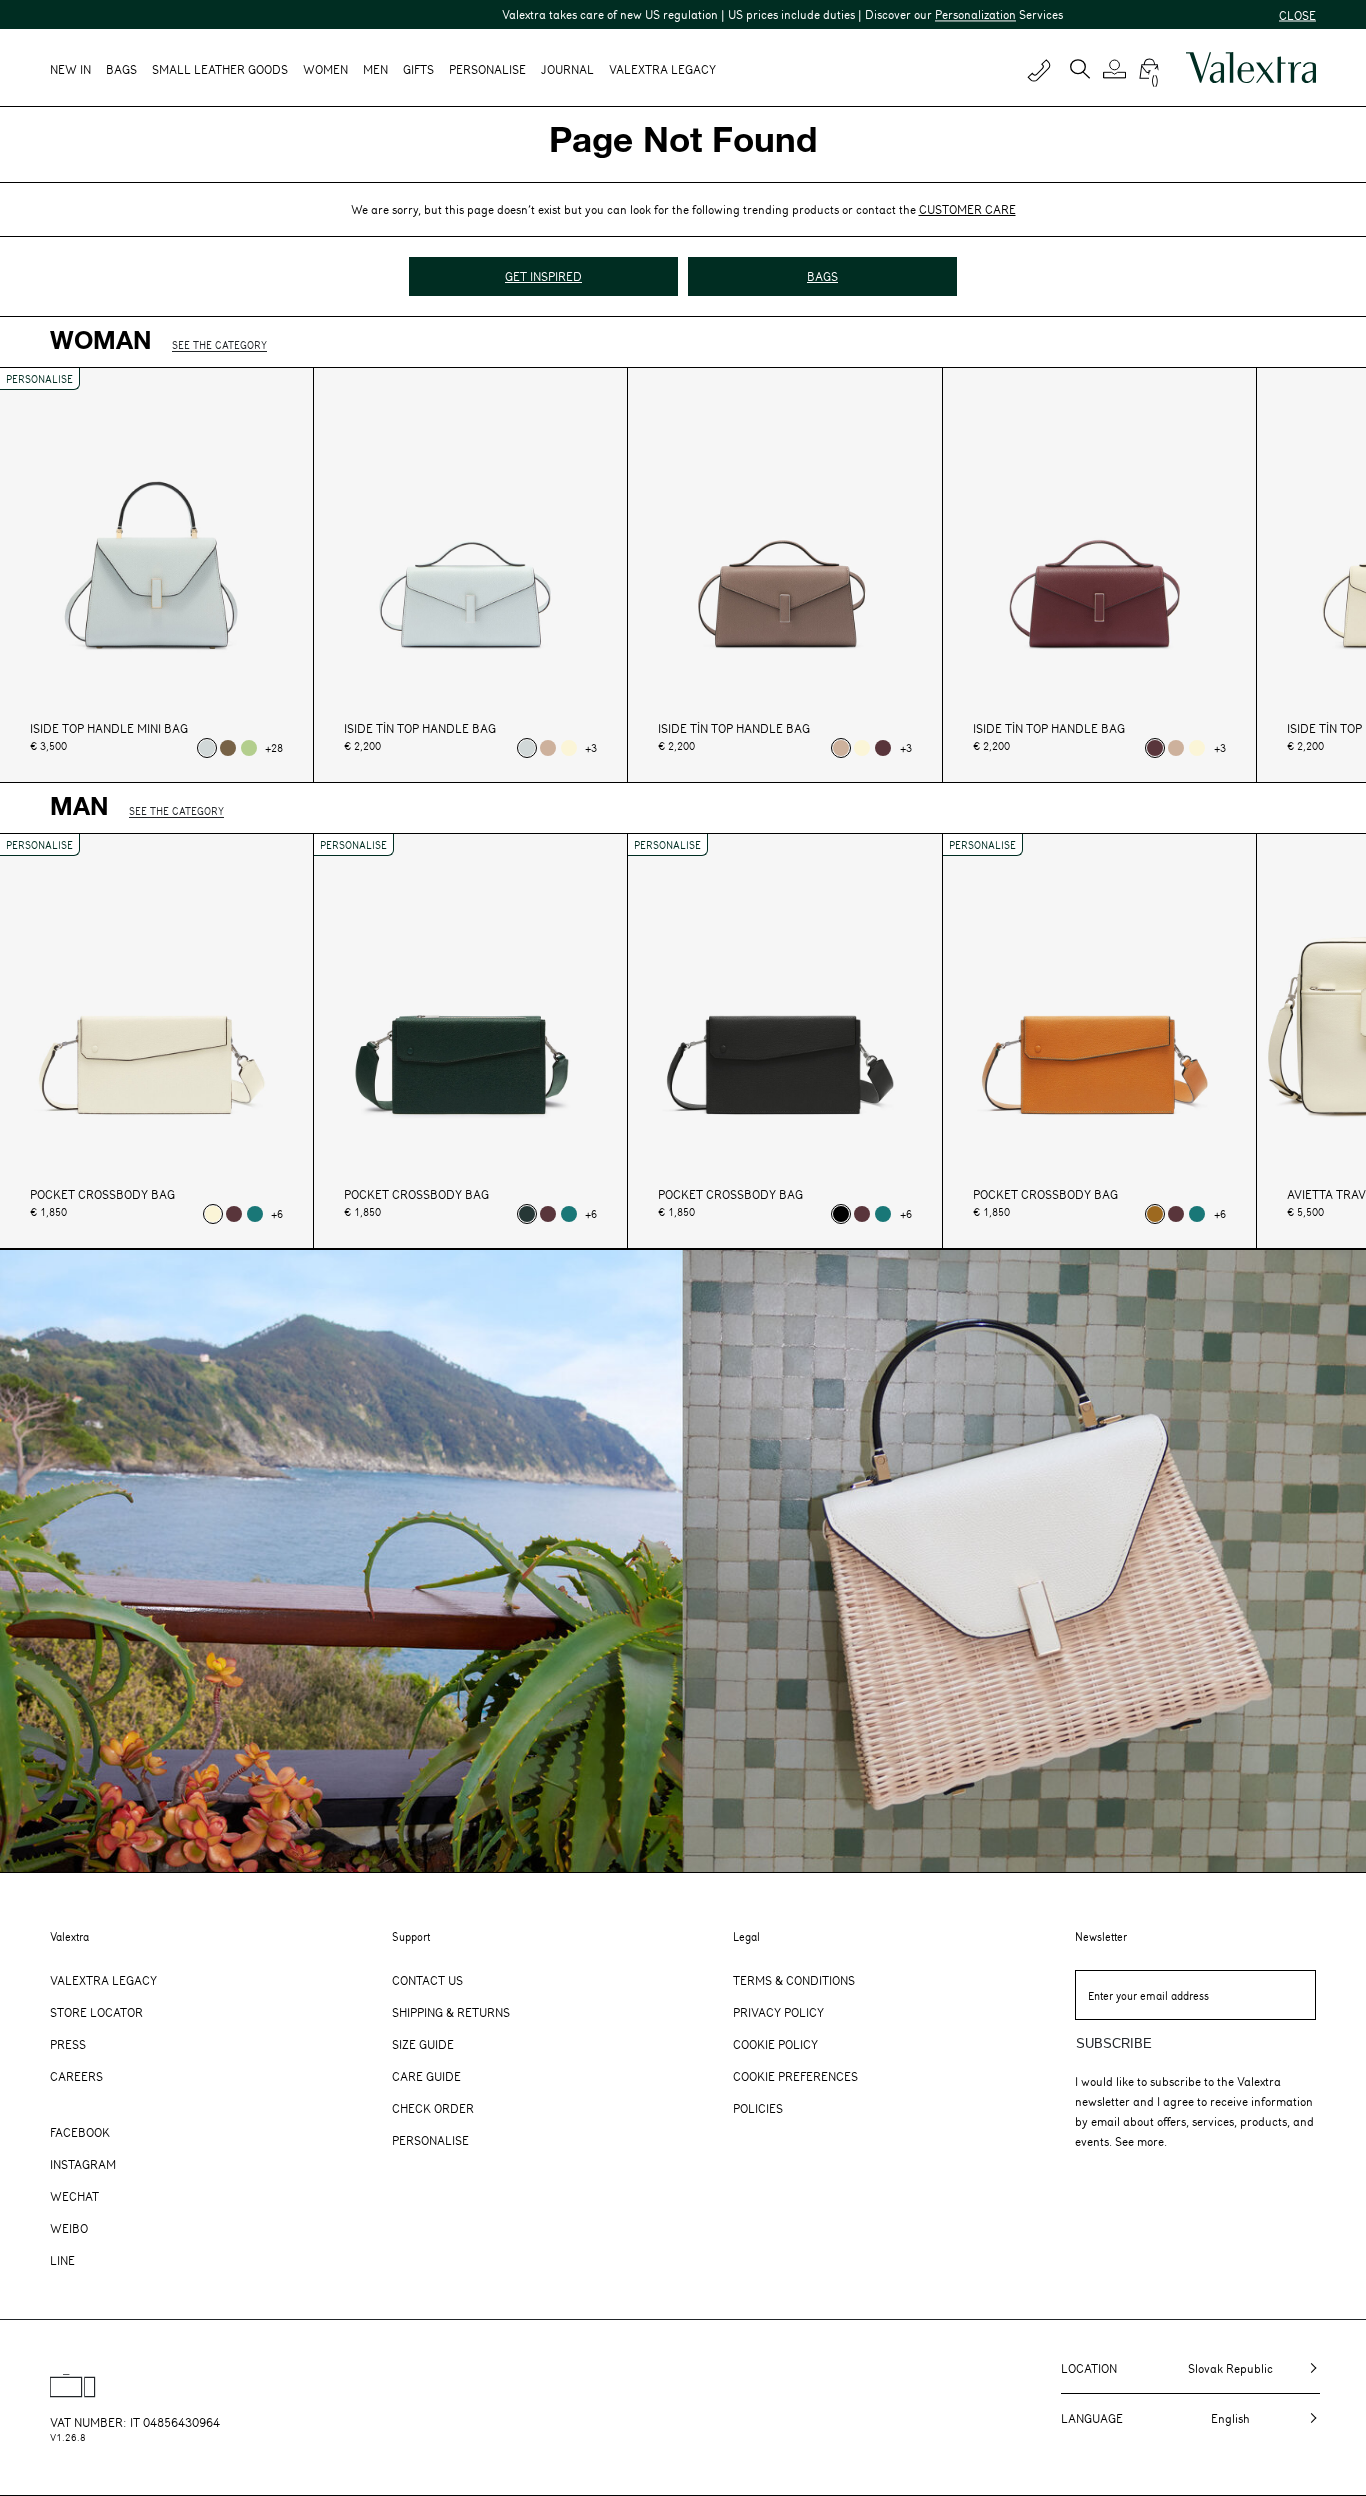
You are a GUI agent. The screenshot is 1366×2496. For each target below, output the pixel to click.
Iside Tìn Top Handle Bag (420, 728)
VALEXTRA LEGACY (662, 69)
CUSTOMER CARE (967, 209)
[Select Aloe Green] (249, 748)
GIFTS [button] (418, 69)
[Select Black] (841, 1214)
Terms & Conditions (794, 1980)
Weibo (69, 2228)
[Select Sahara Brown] (548, 748)
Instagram (83, 2164)
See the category (219, 344)
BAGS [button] (121, 69)
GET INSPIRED (543, 276)
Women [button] (325, 69)
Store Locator (96, 2012)
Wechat (74, 2196)
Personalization (884, 14)
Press (68, 2044)
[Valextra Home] (1251, 68)
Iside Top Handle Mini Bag (109, 728)
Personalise (487, 69)
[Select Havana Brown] (1155, 1214)
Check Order (433, 2108)
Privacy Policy (778, 2012)
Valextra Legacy (103, 1980)
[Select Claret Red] (883, 748)
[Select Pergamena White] (569, 748)
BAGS (822, 276)
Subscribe (1114, 2043)
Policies (758, 2108)
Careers (76, 2076)
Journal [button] (567, 69)
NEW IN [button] (70, 69)
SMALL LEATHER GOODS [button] (220, 69)
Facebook (80, 2132)
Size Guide (423, 2044)
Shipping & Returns (451, 2012)
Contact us (427, 1980)
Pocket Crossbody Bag (102, 1194)
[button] (1117, 69)
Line (62, 2260)
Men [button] (375, 69)
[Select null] (207, 748)
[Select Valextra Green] (527, 1214)
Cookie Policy (775, 2044)
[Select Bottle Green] (255, 1214)
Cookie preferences (795, 2076)
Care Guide (426, 2076)
